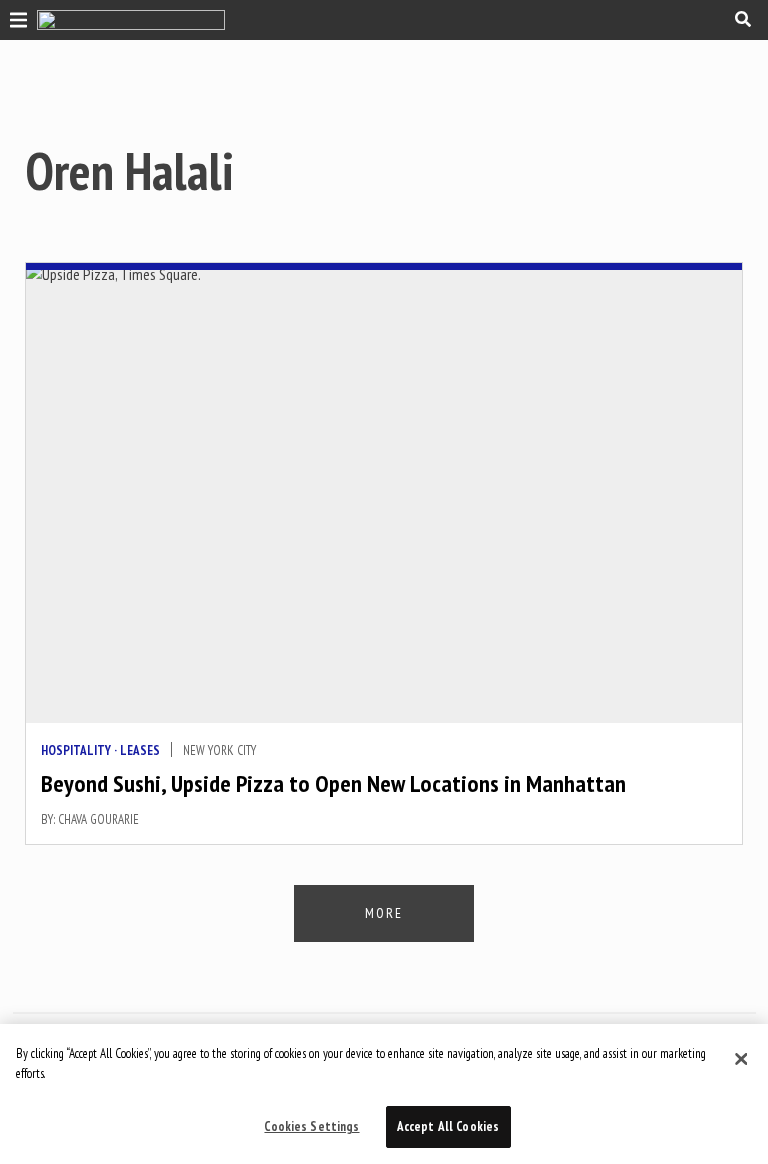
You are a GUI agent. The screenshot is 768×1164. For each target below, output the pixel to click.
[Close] (741, 1059)
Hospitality (76, 750)
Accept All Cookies (448, 1126)
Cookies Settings (311, 1126)
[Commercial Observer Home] (131, 20)
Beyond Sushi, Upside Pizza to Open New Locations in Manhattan (333, 783)
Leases (140, 750)
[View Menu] (13, 18)
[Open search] (743, 19)
